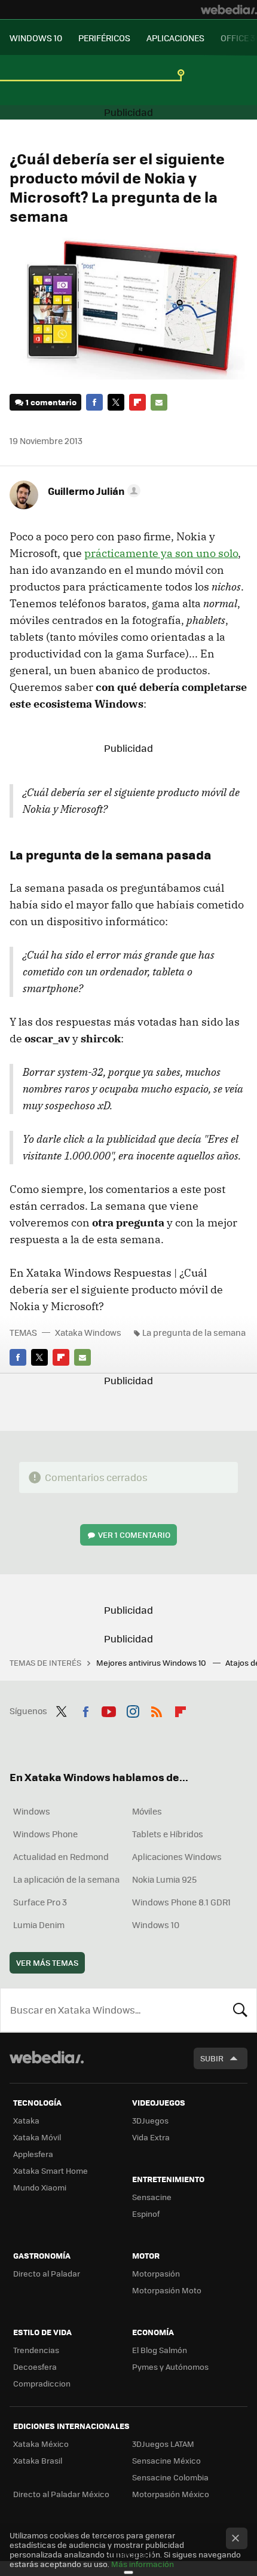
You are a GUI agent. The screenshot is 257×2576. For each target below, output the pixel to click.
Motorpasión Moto (167, 2290)
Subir (212, 2058)
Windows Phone (45, 1834)
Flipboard (137, 402)
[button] (92, 491)
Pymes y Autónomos (170, 2367)
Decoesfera (35, 2367)
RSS (157, 1709)
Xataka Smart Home (51, 2170)
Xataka (26, 2120)
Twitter (116, 402)
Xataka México (41, 2444)
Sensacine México (166, 2460)
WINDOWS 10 (36, 38)
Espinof (146, 2214)
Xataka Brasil (38, 2460)
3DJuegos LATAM (163, 2444)
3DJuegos (150, 2120)
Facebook (94, 402)
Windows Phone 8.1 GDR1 (181, 1902)
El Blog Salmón (160, 2350)
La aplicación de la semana (66, 1879)
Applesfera (33, 2154)
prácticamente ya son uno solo (161, 553)
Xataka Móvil (37, 2137)
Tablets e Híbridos (168, 1834)
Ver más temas (47, 1962)
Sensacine (152, 2197)
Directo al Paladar (47, 2273)
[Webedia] (229, 10)
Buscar (240, 2010)
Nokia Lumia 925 (164, 1879)
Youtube (109, 1709)
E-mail (159, 402)
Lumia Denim (39, 1925)
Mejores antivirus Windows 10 (152, 1662)
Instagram (133, 1709)
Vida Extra (151, 2137)
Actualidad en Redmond (61, 1856)
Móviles (147, 1811)
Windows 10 (156, 1925)
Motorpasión (156, 2273)
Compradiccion (42, 2383)
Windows (32, 1811)
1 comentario (51, 402)
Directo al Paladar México (61, 2494)
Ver (134, 1535)
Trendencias (36, 2350)
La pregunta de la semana (194, 1332)
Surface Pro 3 (40, 1902)
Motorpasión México (171, 2494)
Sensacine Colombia (170, 2477)
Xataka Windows (88, 1332)
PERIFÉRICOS (104, 38)
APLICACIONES (175, 38)
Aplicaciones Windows (177, 1856)
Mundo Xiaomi (40, 2187)
